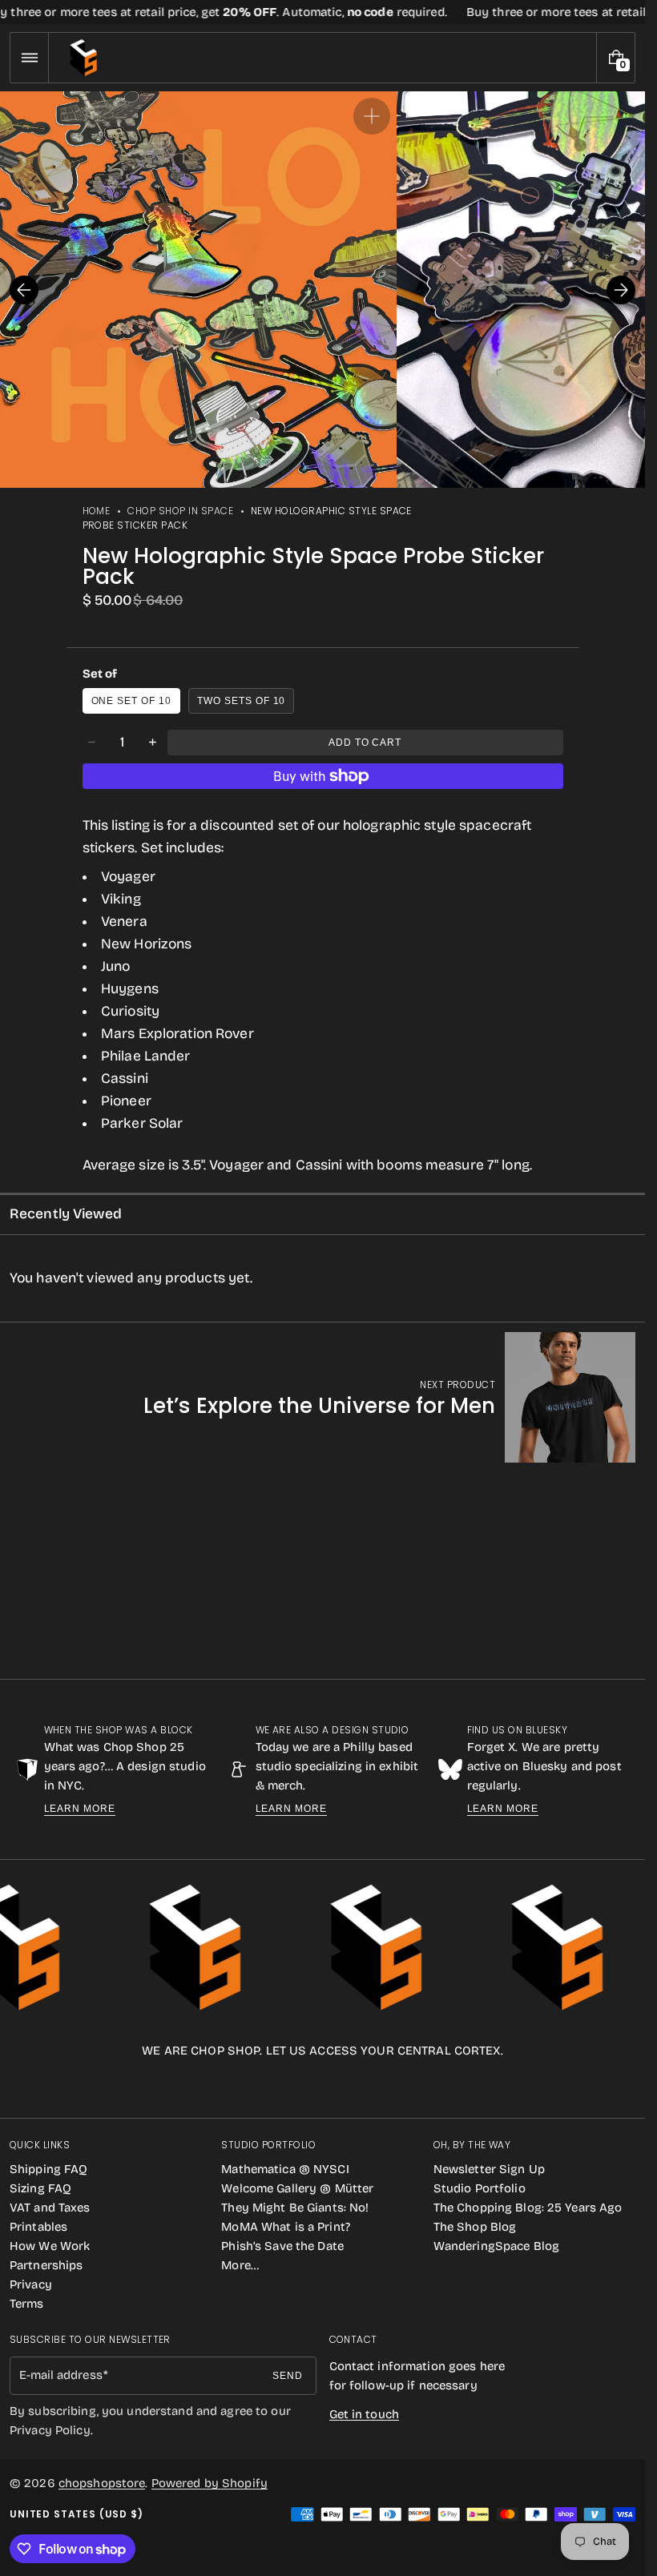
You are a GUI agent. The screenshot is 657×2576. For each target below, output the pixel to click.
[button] (29, 58)
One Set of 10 (131, 701)
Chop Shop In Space (180, 511)
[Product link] (389, 1397)
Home (97, 511)
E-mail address (61, 2375)
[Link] (322, 12)
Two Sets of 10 (241, 701)
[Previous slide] (24, 290)
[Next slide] (621, 290)
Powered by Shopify (210, 2483)
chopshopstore (102, 2483)
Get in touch (364, 2414)
